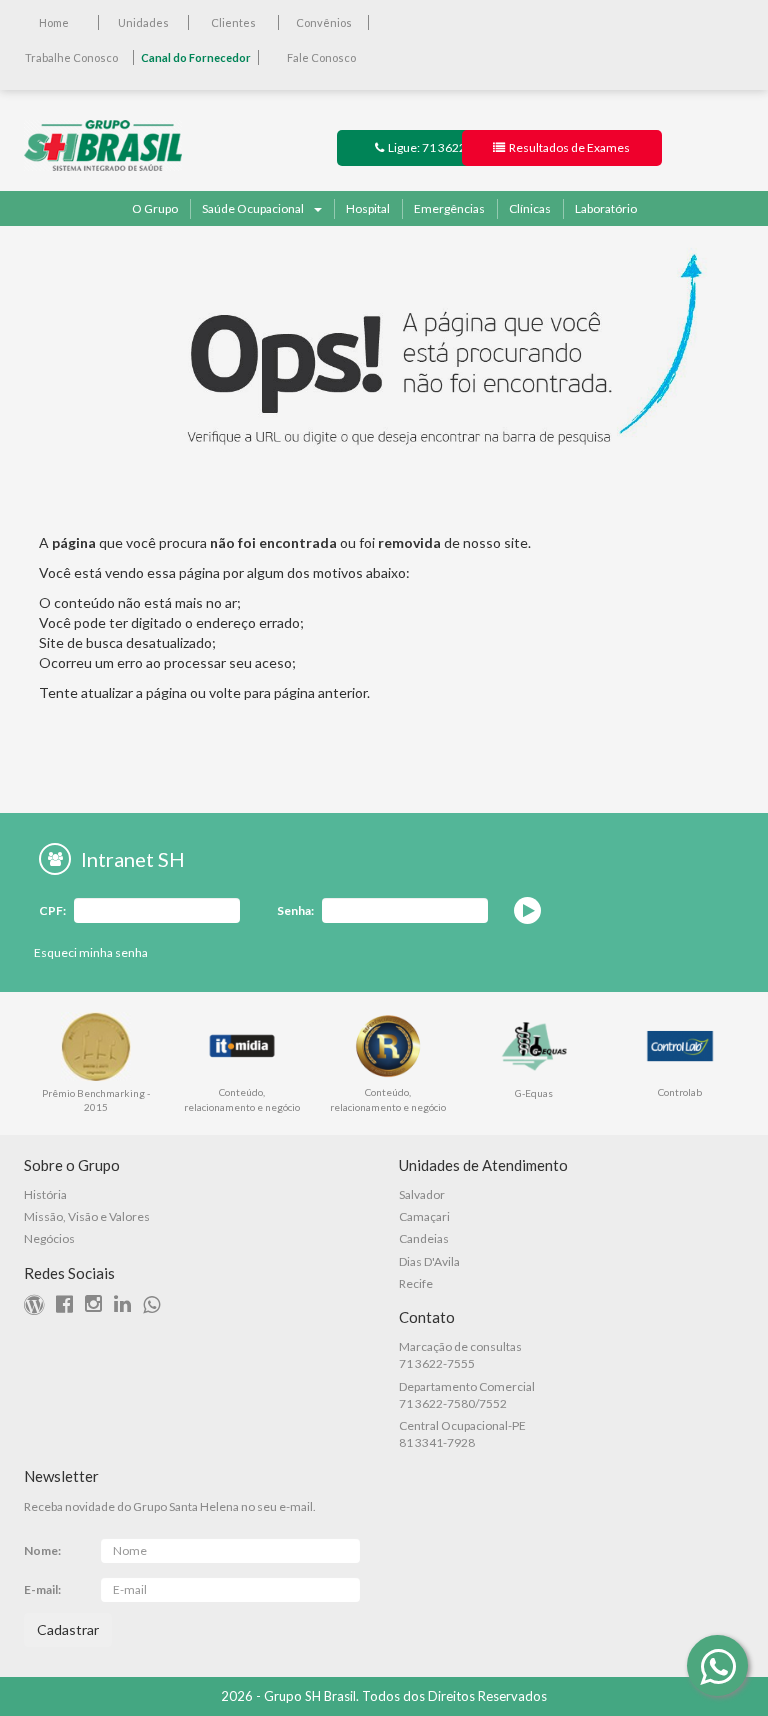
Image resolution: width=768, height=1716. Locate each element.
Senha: (295, 910)
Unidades (143, 22)
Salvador (422, 1194)
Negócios (49, 1238)
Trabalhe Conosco (71, 57)
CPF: (52, 910)
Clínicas (530, 208)
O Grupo (155, 208)
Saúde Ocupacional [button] (253, 208)
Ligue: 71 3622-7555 (441, 147)
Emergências (449, 208)
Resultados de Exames (567, 147)
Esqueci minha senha (91, 952)
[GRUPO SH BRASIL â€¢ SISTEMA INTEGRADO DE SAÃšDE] (103, 143)
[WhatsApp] (717, 1665)
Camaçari (424, 1216)
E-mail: (42, 1589)
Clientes (233, 22)
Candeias (424, 1238)
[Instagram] (98, 1306)
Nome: (42, 1550)
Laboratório (606, 208)
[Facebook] (69, 1306)
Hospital (368, 208)
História (45, 1194)
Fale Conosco (321, 57)
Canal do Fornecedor (196, 57)
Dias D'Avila (429, 1261)
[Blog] (39, 1306)
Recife (416, 1283)
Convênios (324, 22)
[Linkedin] (127, 1306)
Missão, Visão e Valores (87, 1216)
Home (54, 22)
